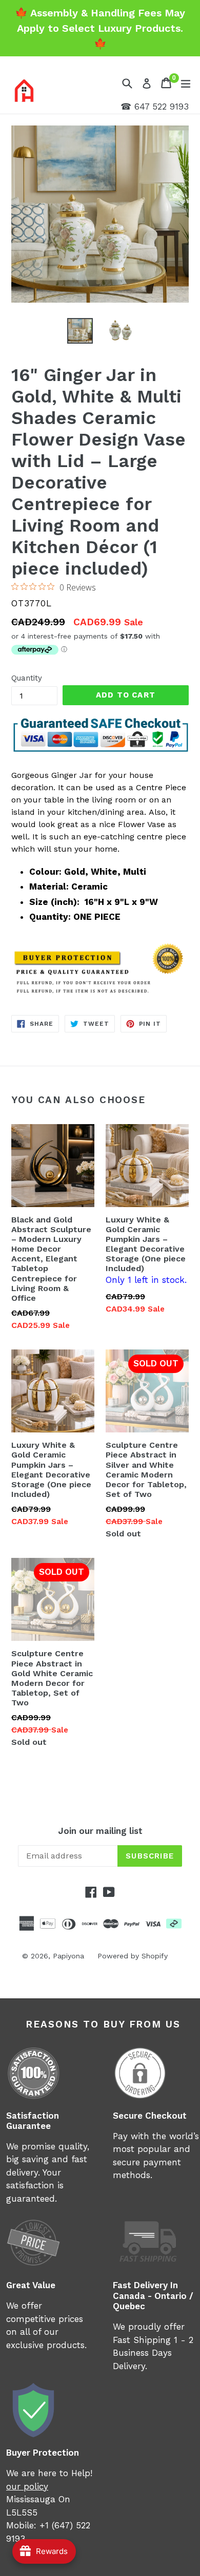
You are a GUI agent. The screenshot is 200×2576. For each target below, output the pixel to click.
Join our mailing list (100, 1831)
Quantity (27, 678)
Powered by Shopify (133, 1956)
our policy (27, 2486)
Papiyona (68, 1956)
